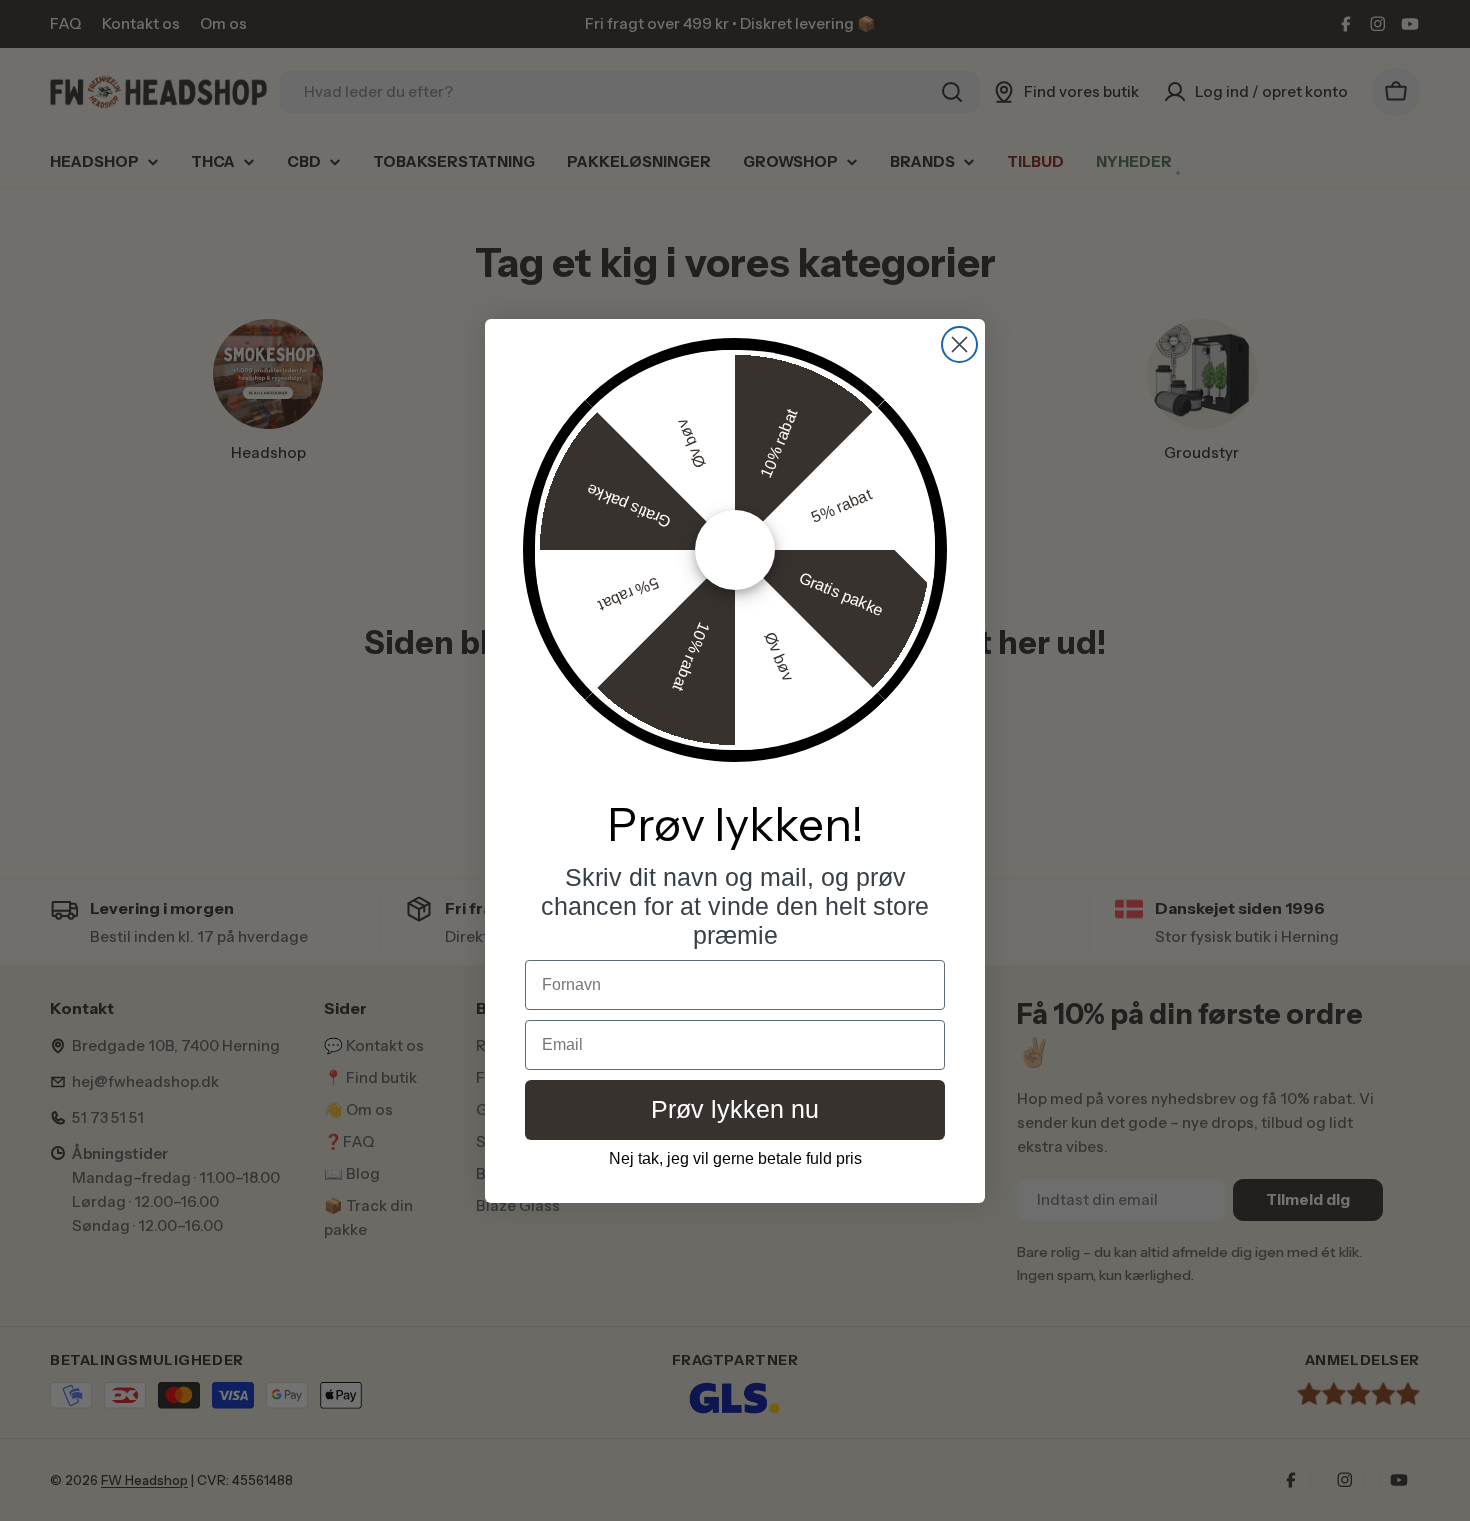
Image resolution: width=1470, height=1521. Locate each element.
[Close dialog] (959, 344)
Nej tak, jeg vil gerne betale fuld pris (735, 1158)
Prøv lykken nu (735, 1109)
